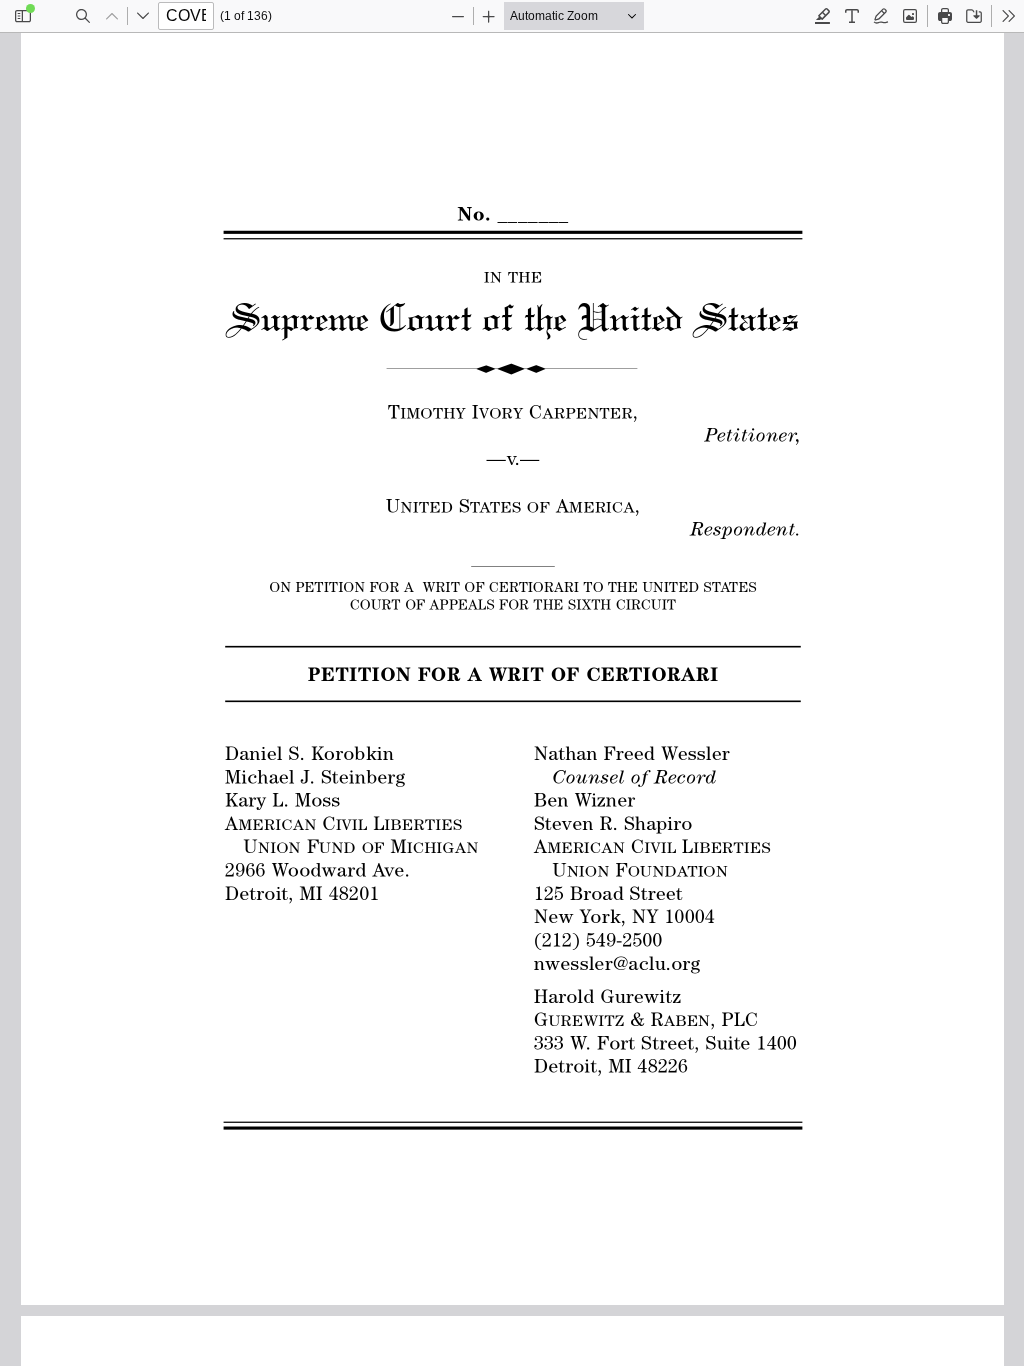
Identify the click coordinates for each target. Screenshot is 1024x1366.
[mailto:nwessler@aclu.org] (612, 962)
